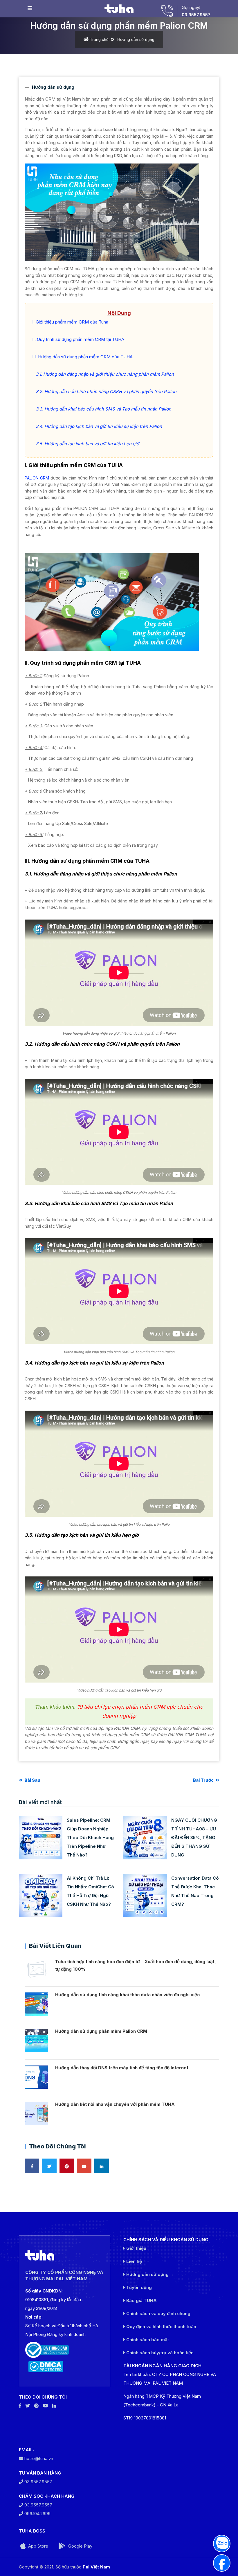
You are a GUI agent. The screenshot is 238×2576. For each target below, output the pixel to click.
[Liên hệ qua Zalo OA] (222, 2544)
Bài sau (32, 1780)
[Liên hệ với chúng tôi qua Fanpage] (222, 2563)
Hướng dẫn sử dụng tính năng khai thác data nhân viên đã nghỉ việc (127, 1995)
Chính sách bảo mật (147, 2340)
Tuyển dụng (138, 2287)
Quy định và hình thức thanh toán (161, 2327)
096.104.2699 (37, 2514)
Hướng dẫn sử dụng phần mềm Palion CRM (101, 2031)
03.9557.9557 (196, 15)
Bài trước (204, 1780)
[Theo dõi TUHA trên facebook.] (20, 2406)
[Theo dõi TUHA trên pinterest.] (36, 2406)
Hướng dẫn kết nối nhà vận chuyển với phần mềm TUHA (115, 2104)
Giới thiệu (136, 2248)
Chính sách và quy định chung (158, 2314)
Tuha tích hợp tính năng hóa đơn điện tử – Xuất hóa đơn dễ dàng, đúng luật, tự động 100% (136, 1965)
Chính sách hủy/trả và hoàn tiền (159, 2353)
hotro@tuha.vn (39, 2458)
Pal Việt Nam (96, 2567)
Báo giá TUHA (141, 2300)
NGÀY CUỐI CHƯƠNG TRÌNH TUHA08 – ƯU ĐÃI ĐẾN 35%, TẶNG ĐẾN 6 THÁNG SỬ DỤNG (194, 1837)
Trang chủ (99, 39)
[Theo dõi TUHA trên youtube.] (45, 2406)
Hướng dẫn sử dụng (136, 39)
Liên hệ (134, 2261)
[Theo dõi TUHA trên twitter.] (28, 2406)
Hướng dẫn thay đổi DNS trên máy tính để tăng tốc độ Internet (122, 2068)
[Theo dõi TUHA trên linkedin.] (54, 2406)
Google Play (80, 2546)
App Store (38, 2546)
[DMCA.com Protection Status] (65, 2367)
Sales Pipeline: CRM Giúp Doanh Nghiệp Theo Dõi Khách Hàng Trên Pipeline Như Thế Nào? (90, 1837)
